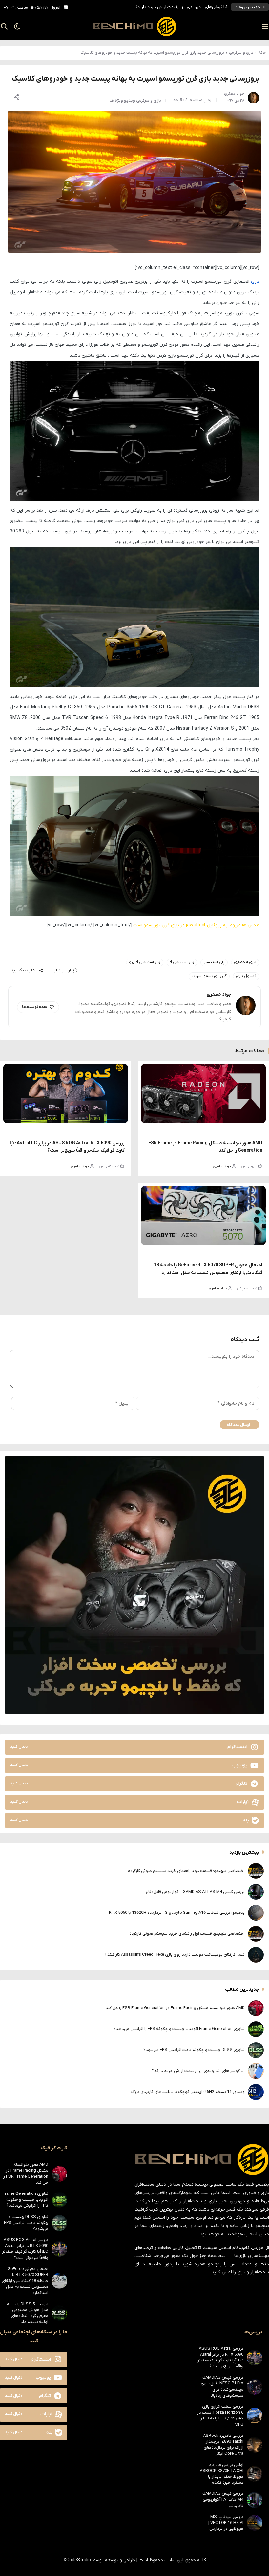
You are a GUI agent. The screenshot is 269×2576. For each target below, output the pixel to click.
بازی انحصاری (245, 962)
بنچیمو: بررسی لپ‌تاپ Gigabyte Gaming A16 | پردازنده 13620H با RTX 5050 (177, 1913)
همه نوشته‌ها (34, 1007)
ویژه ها (116, 100)
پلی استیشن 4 (182, 962)
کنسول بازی (246, 976)
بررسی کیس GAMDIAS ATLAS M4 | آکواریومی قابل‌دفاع (195, 1892)
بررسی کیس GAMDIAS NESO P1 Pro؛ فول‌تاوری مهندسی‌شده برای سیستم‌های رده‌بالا (222, 2386)
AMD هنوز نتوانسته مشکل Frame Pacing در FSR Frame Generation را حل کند (175, 2008)
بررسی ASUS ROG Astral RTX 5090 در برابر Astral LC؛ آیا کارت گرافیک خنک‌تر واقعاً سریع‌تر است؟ (25, 2249)
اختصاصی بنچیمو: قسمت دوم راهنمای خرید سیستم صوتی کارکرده (186, 1871)
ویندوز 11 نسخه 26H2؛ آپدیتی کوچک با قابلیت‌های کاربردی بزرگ (171, 7)
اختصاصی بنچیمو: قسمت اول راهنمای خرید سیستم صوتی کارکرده (187, 1934)
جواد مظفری (222, 1166)
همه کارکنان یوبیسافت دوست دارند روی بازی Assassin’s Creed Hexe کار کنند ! (175, 1955)
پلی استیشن (214, 962)
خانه (262, 53)
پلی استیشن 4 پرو (145, 962)
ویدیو (130, 100)
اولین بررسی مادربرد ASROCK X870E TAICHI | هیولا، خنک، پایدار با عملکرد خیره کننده (221, 2474)
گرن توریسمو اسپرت (209, 976)
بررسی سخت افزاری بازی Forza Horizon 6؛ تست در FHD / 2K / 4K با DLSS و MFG (220, 2416)
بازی (255, 281)
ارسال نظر (62, 970)
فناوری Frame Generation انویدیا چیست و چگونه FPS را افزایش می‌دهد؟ (179, 2029)
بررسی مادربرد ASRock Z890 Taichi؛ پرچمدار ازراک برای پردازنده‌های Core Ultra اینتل (223, 2445)
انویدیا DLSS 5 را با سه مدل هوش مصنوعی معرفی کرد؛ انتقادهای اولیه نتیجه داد (28, 2313)
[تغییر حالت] (15, 27)
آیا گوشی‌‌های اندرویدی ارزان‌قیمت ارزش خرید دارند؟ (198, 2071)
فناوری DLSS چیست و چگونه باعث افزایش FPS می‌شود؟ (194, 2050)
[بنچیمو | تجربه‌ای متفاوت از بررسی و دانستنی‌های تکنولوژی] (134, 27)
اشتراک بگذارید (24, 970)
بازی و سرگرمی (241, 53)
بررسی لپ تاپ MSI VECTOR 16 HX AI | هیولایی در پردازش (226, 2523)
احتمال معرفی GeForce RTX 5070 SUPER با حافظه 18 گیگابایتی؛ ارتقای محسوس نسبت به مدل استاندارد (25, 2281)
